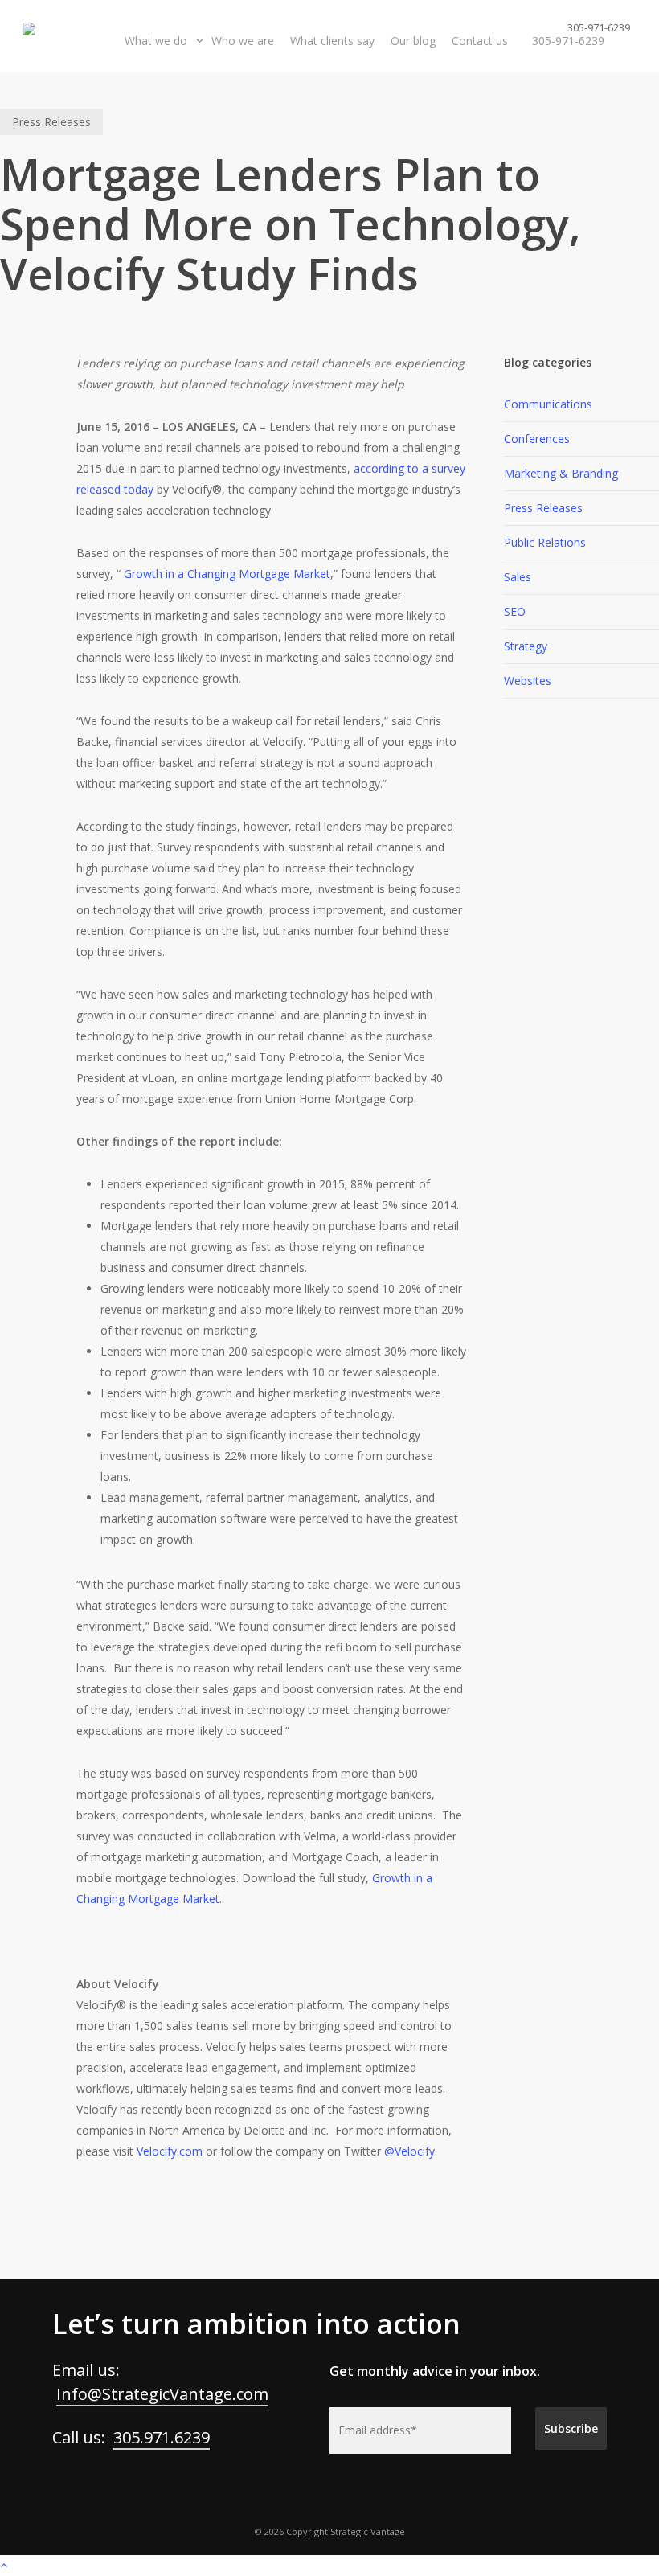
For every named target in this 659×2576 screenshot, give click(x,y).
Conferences (537, 439)
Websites (528, 681)
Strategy (526, 646)
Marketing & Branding (561, 473)
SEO (515, 611)
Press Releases (51, 122)
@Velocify (409, 2151)
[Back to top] (329, 2566)
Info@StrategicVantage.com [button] (162, 2394)
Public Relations (545, 542)
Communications (548, 404)
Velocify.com (170, 2151)
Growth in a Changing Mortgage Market (227, 574)
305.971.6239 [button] (162, 2437)
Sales (518, 577)
